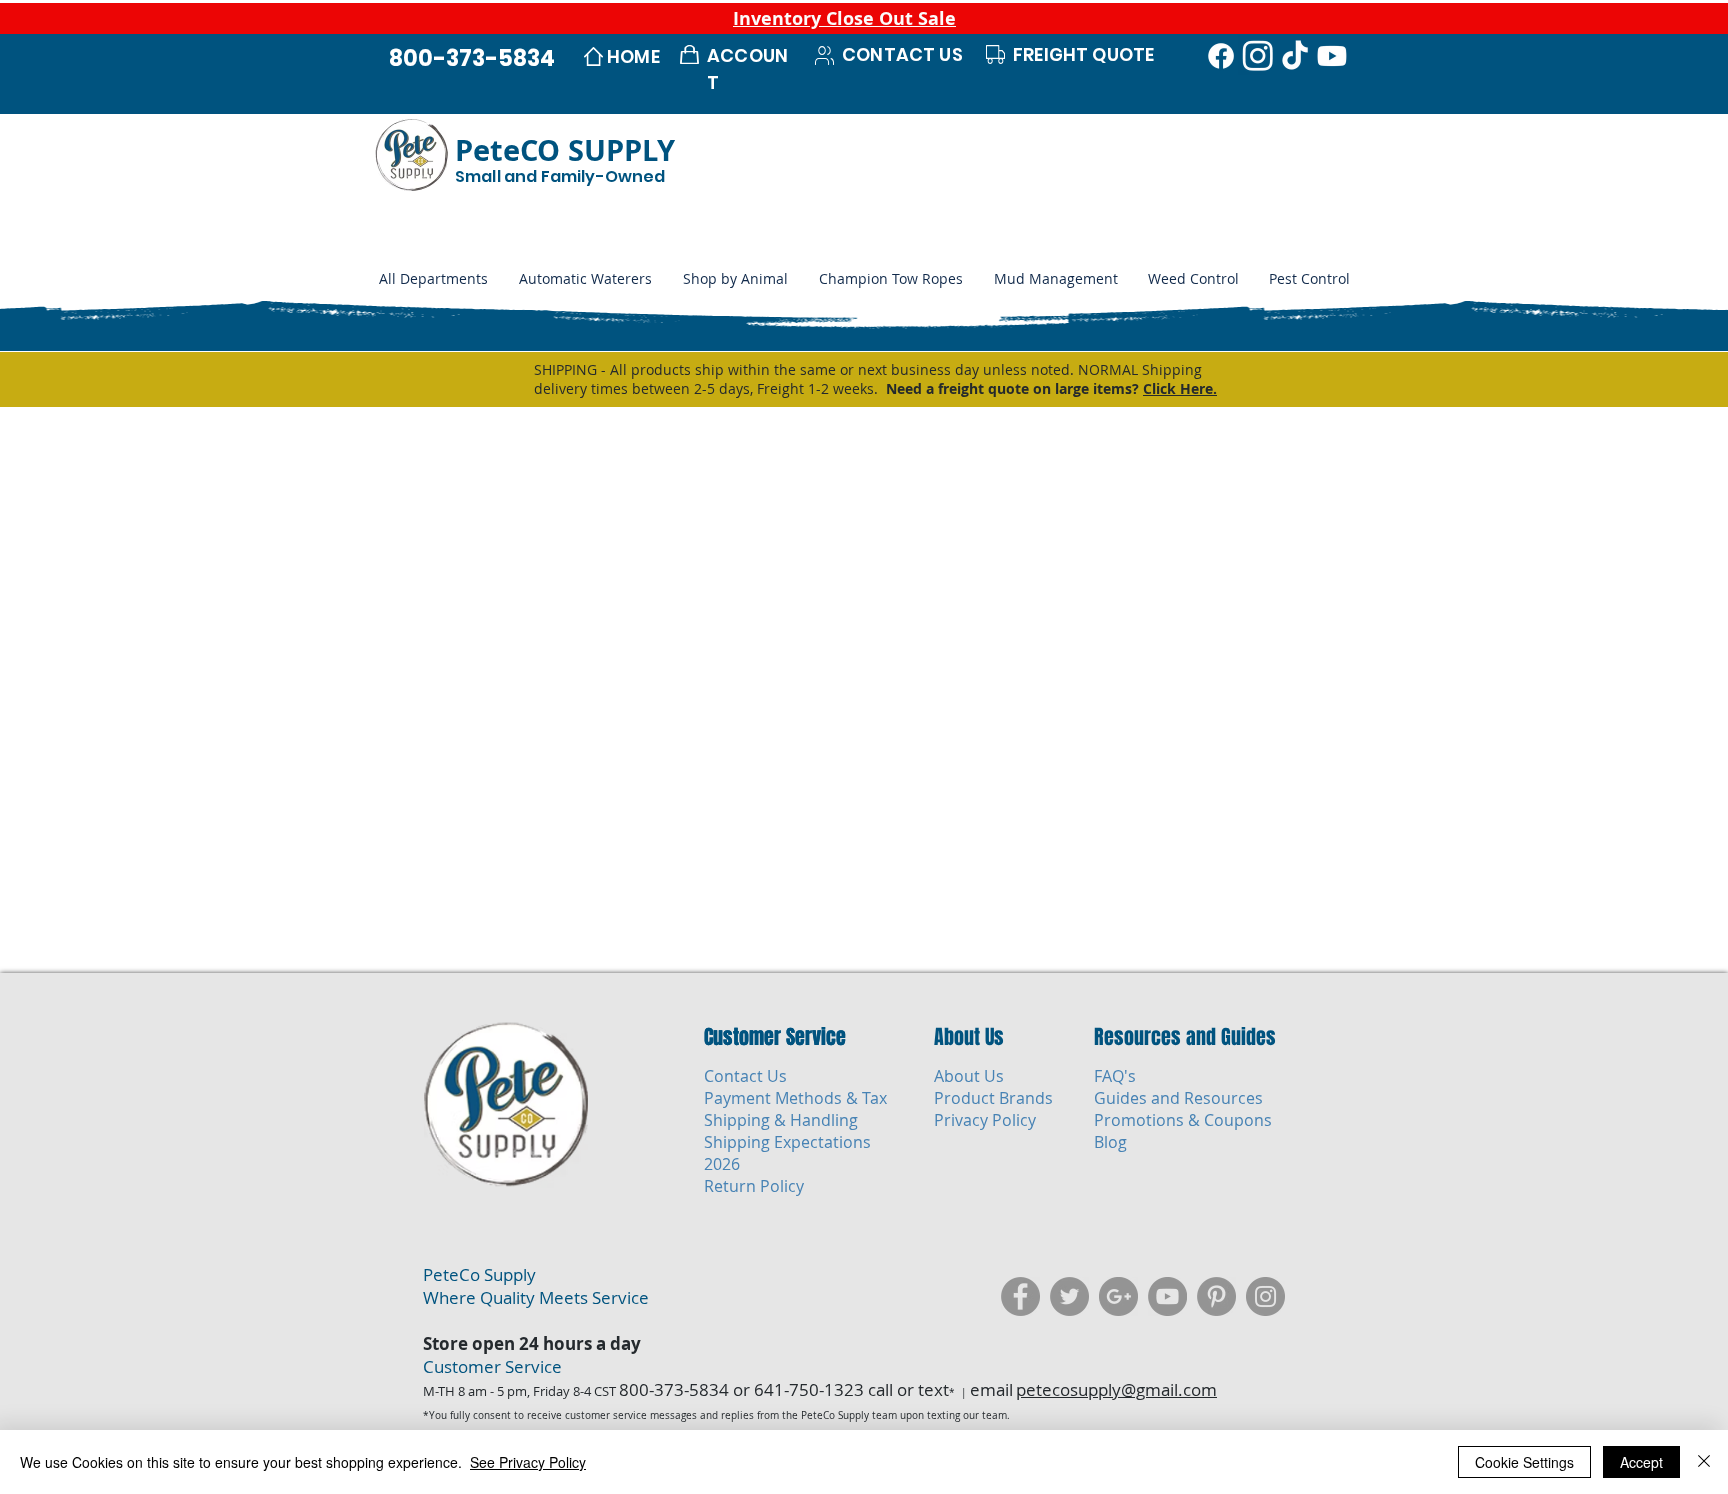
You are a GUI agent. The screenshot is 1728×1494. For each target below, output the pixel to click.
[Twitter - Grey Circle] (1069, 1296)
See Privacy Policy (528, 1462)
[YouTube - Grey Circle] (1167, 1296)
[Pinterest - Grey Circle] (1216, 1296)
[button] (735, 279)
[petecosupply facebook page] (1020, 1296)
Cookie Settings (1524, 1462)
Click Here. (1180, 388)
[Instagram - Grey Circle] (1265, 1296)
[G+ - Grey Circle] (1118, 1296)
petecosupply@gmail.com (1116, 1389)
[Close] (1704, 1462)
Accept (1641, 1462)
